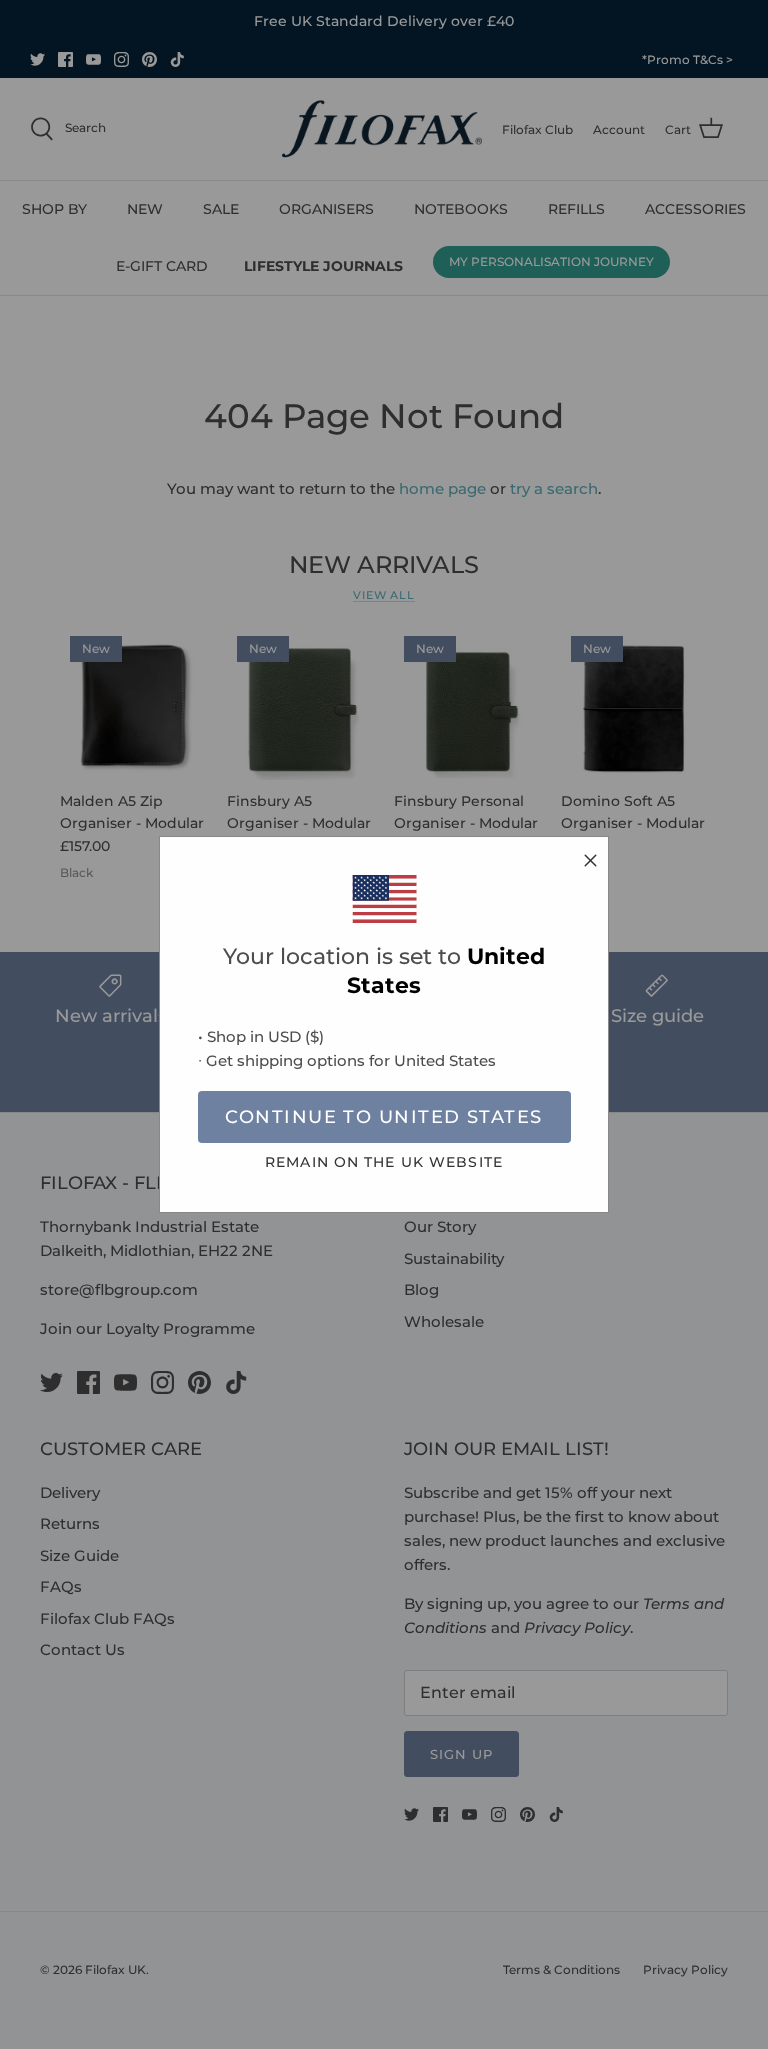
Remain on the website (384, 1162)
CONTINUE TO (383, 1117)
